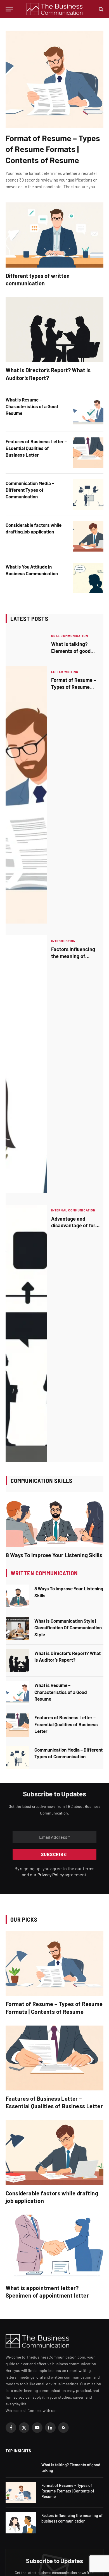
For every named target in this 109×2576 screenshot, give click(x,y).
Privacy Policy (51, 1875)
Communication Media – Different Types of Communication (30, 490)
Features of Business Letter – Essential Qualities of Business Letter (36, 448)
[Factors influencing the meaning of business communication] (26, 1064)
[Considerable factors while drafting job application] (88, 536)
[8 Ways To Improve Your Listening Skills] (55, 1519)
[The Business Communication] (55, 9)
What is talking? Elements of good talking (71, 651)
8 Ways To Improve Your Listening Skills (54, 1555)
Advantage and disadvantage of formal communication (77, 1225)
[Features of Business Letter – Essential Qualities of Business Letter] (88, 453)
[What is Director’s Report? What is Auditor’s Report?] (54, 330)
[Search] (100, 9)
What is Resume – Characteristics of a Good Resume (32, 406)
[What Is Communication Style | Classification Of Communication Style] (18, 1629)
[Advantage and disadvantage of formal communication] (26, 1334)
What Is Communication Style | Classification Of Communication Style (68, 1628)
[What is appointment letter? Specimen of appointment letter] (54, 2247)
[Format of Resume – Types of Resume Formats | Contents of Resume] (54, 79)
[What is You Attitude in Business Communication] (88, 578)
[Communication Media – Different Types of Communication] (88, 494)
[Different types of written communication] (54, 235)
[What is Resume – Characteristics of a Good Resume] (88, 411)
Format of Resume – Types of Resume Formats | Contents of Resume (53, 149)
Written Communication (44, 1573)
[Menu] (9, 9)
